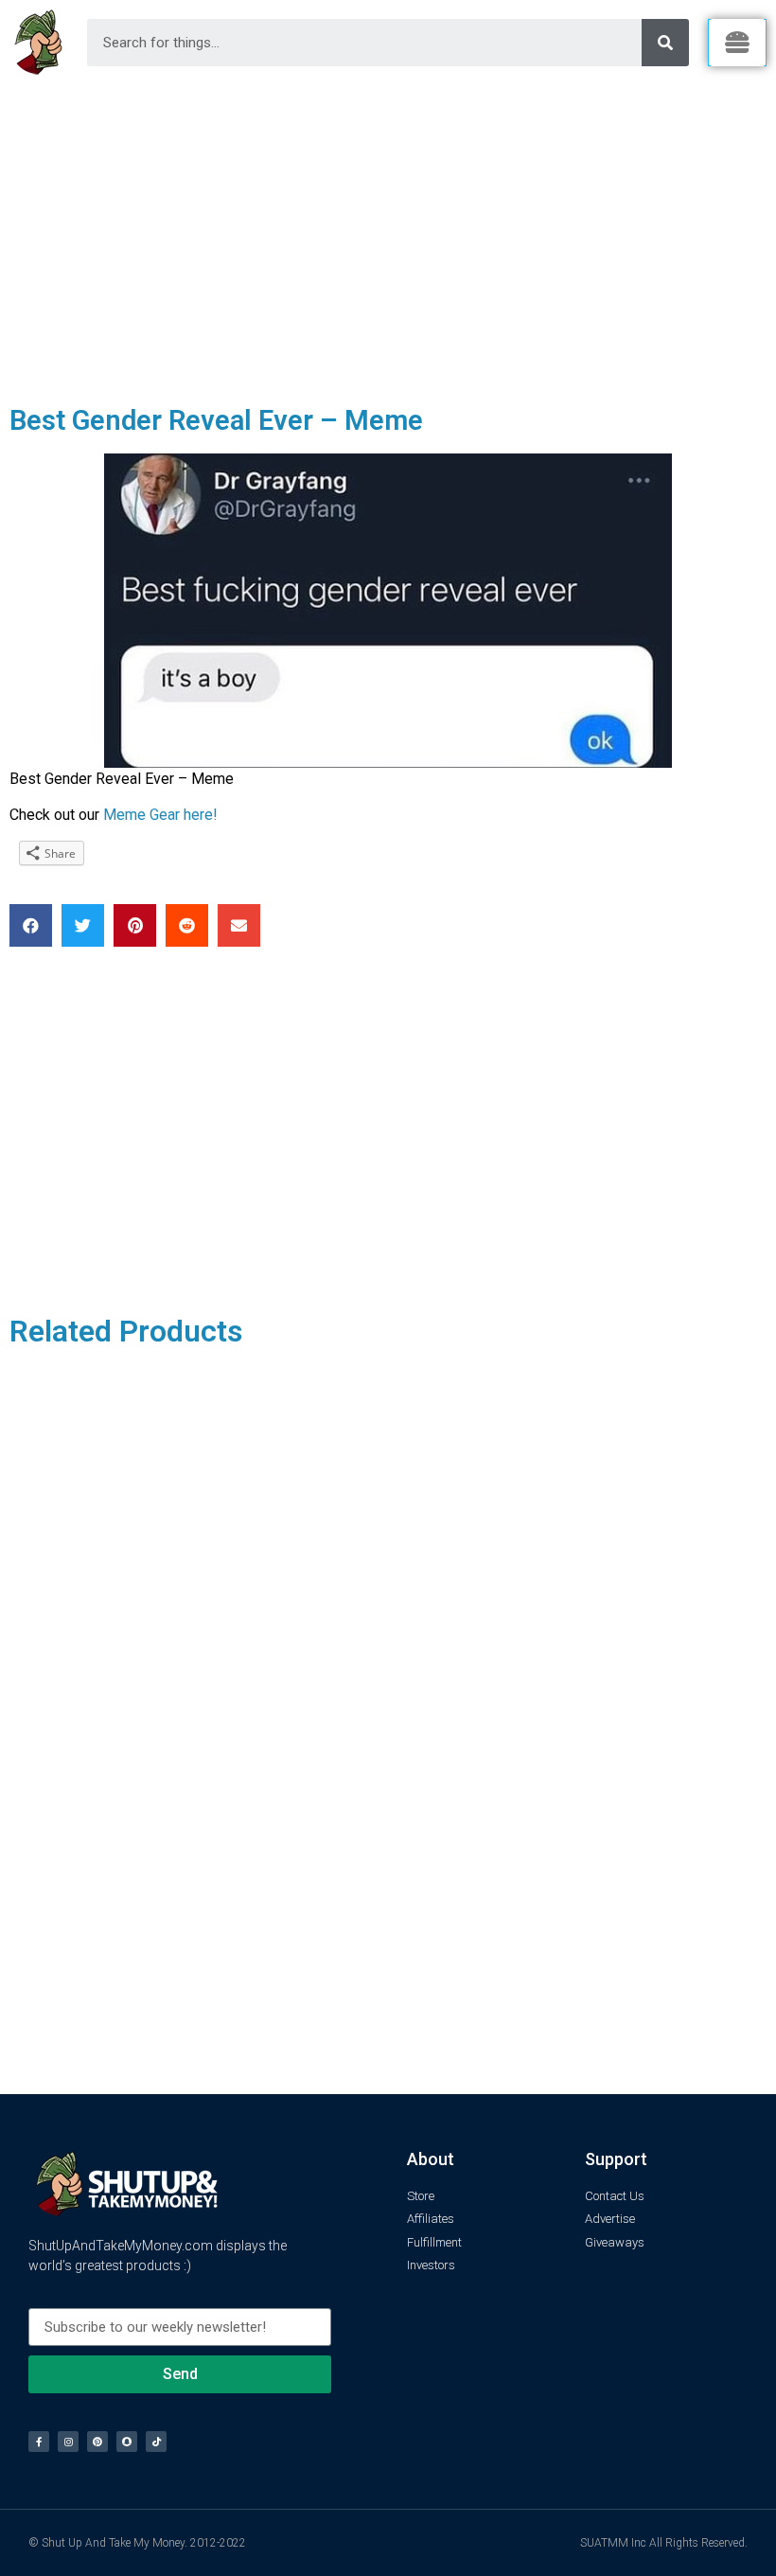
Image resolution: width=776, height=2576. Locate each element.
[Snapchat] (127, 2442)
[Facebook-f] (39, 2442)
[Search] (665, 43)
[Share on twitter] (83, 925)
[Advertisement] (388, 227)
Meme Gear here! (160, 815)
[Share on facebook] (31, 925)
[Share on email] (239, 925)
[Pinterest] (97, 2442)
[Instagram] (68, 2442)
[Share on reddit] (187, 925)
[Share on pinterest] (135, 925)
